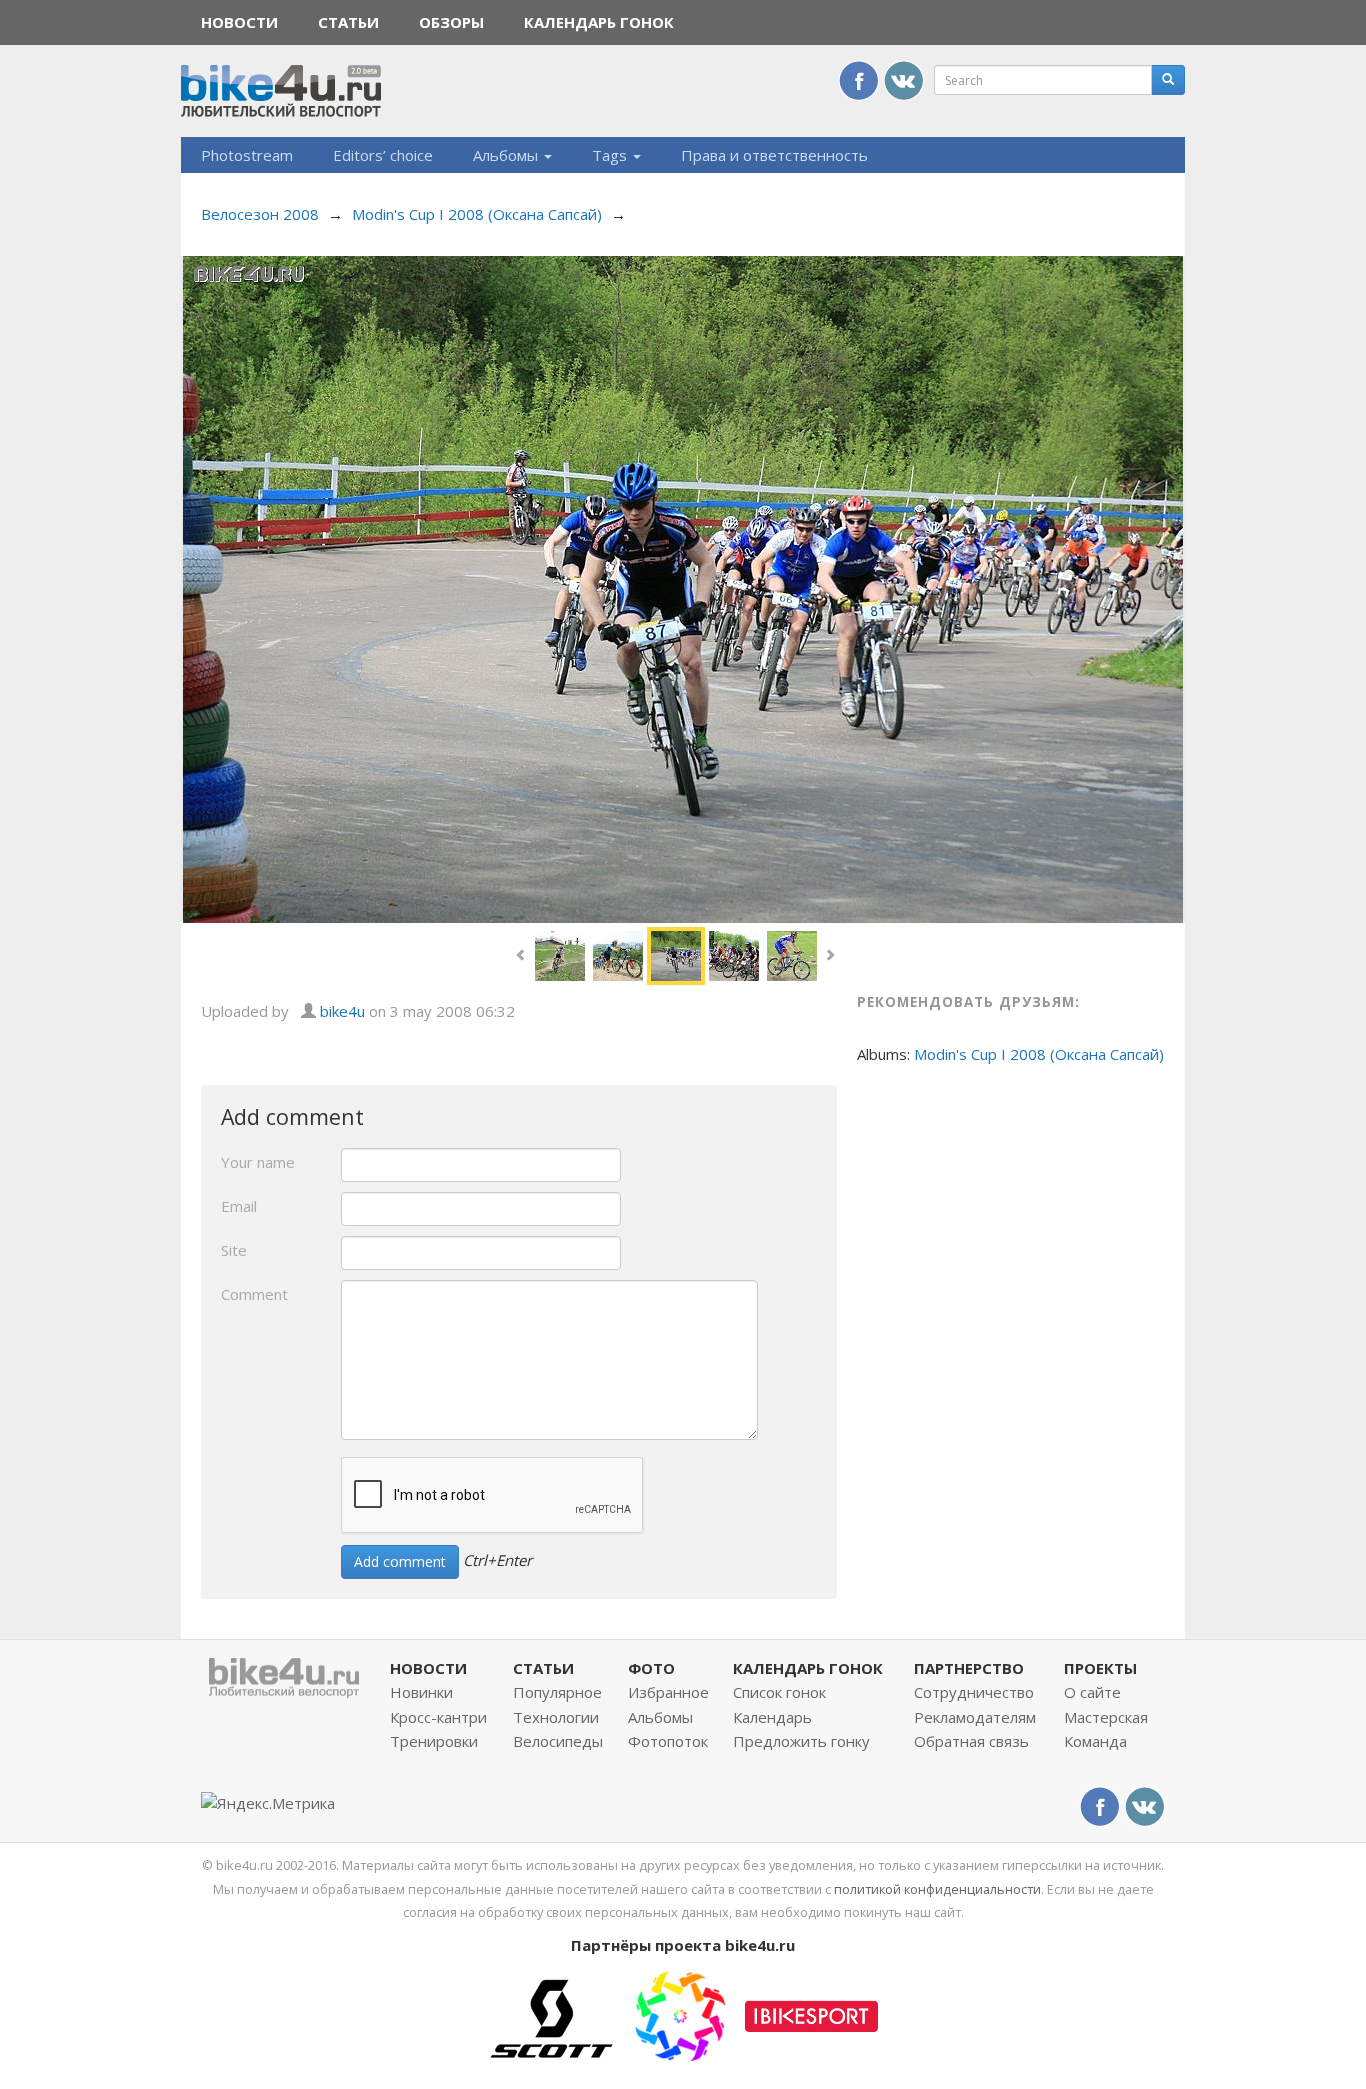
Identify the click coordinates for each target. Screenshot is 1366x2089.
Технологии (556, 1717)
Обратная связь (971, 1741)
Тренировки (434, 1741)
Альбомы (507, 155)
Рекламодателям (975, 1717)
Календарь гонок (599, 22)
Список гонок (779, 1692)
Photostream (247, 155)
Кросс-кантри (438, 1717)
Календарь (772, 1717)
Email (239, 1206)
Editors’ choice (383, 155)
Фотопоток (668, 1741)
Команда (1095, 1741)
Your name (258, 1162)
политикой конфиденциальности (937, 1889)
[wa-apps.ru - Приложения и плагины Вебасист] (680, 2014)
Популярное (557, 1692)
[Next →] (683, 587)
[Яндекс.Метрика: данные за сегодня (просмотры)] (268, 1803)
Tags (611, 155)
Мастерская (1106, 1717)
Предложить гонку (801, 1741)
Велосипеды (558, 1741)
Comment (254, 1294)
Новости (239, 22)
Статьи (348, 22)
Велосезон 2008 (260, 214)
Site (234, 1250)
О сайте (1092, 1692)
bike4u (342, 1011)
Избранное (668, 1692)
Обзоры (451, 22)
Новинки (421, 1692)
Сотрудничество (974, 1692)
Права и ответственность (774, 155)
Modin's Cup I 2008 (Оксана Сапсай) (477, 214)
